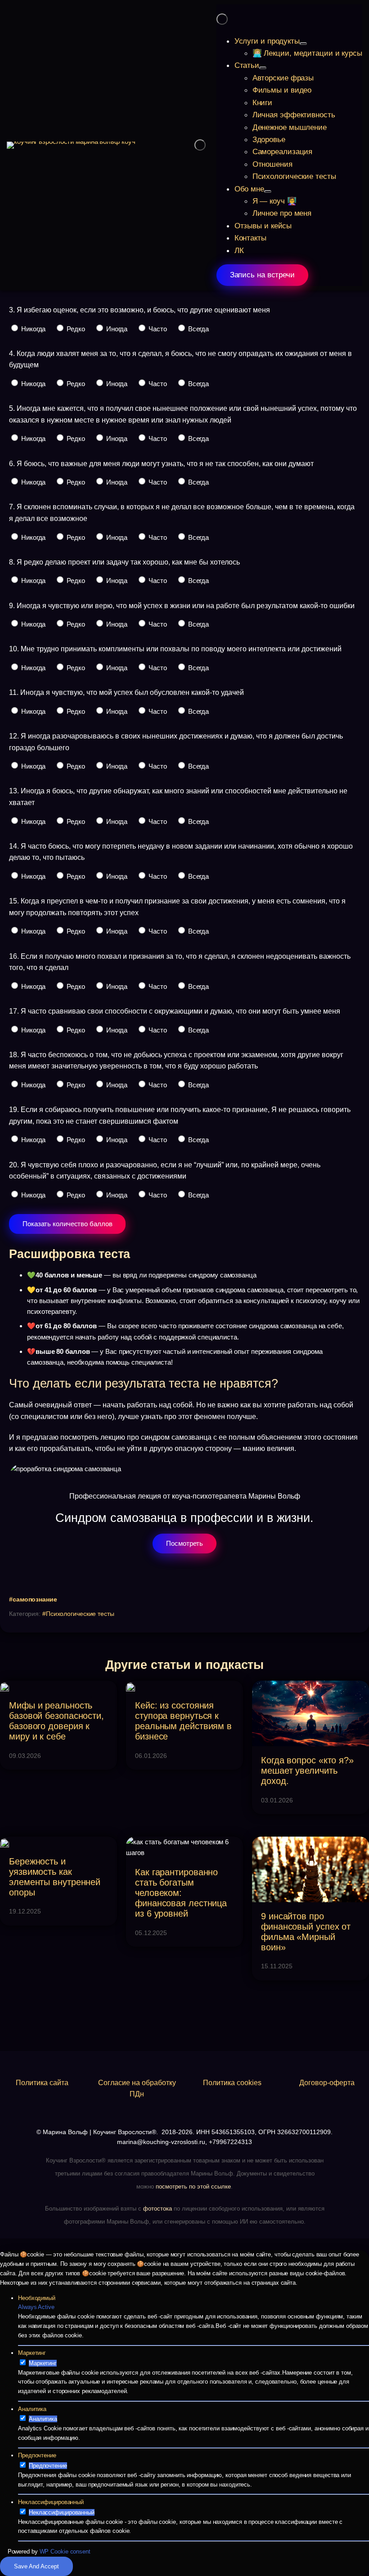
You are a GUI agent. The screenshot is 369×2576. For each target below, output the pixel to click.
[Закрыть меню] (222, 19)
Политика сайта (42, 2083)
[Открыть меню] (200, 145)
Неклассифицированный (51, 2502)
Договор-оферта (327, 2083)
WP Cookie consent (65, 2552)
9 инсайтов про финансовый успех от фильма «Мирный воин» (306, 1931)
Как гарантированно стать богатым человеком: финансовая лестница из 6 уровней (181, 1893)
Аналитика (32, 2409)
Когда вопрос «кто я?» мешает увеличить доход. (307, 1771)
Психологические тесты (80, 1614)
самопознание (35, 1599)
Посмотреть (184, 1543)
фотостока (157, 2209)
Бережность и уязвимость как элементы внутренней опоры (55, 1877)
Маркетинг (32, 2353)
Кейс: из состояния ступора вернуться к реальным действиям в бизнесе (183, 1721)
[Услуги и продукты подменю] (303, 44)
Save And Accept (36, 2566)
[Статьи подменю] (263, 68)
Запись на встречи (262, 275)
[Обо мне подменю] (268, 191)
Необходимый (37, 2298)
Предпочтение (37, 2455)
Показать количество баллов (67, 1224)
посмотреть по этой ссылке (193, 2187)
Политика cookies (232, 2083)
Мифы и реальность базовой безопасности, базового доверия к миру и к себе (56, 1721)
